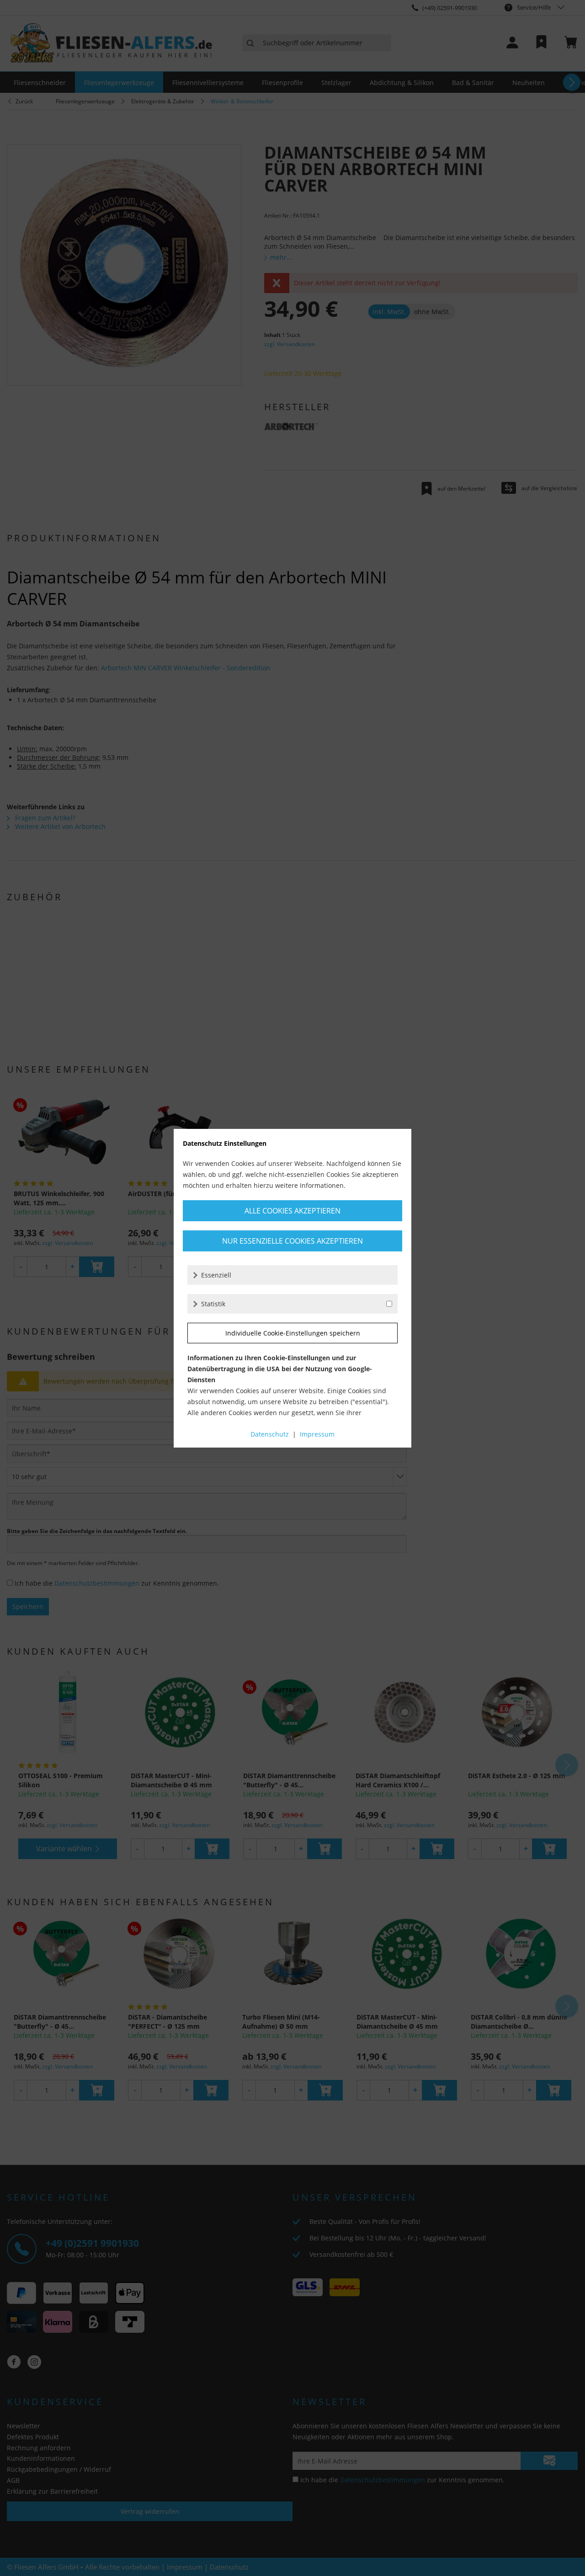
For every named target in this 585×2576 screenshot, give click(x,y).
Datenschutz (270, 1434)
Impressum (317, 1434)
